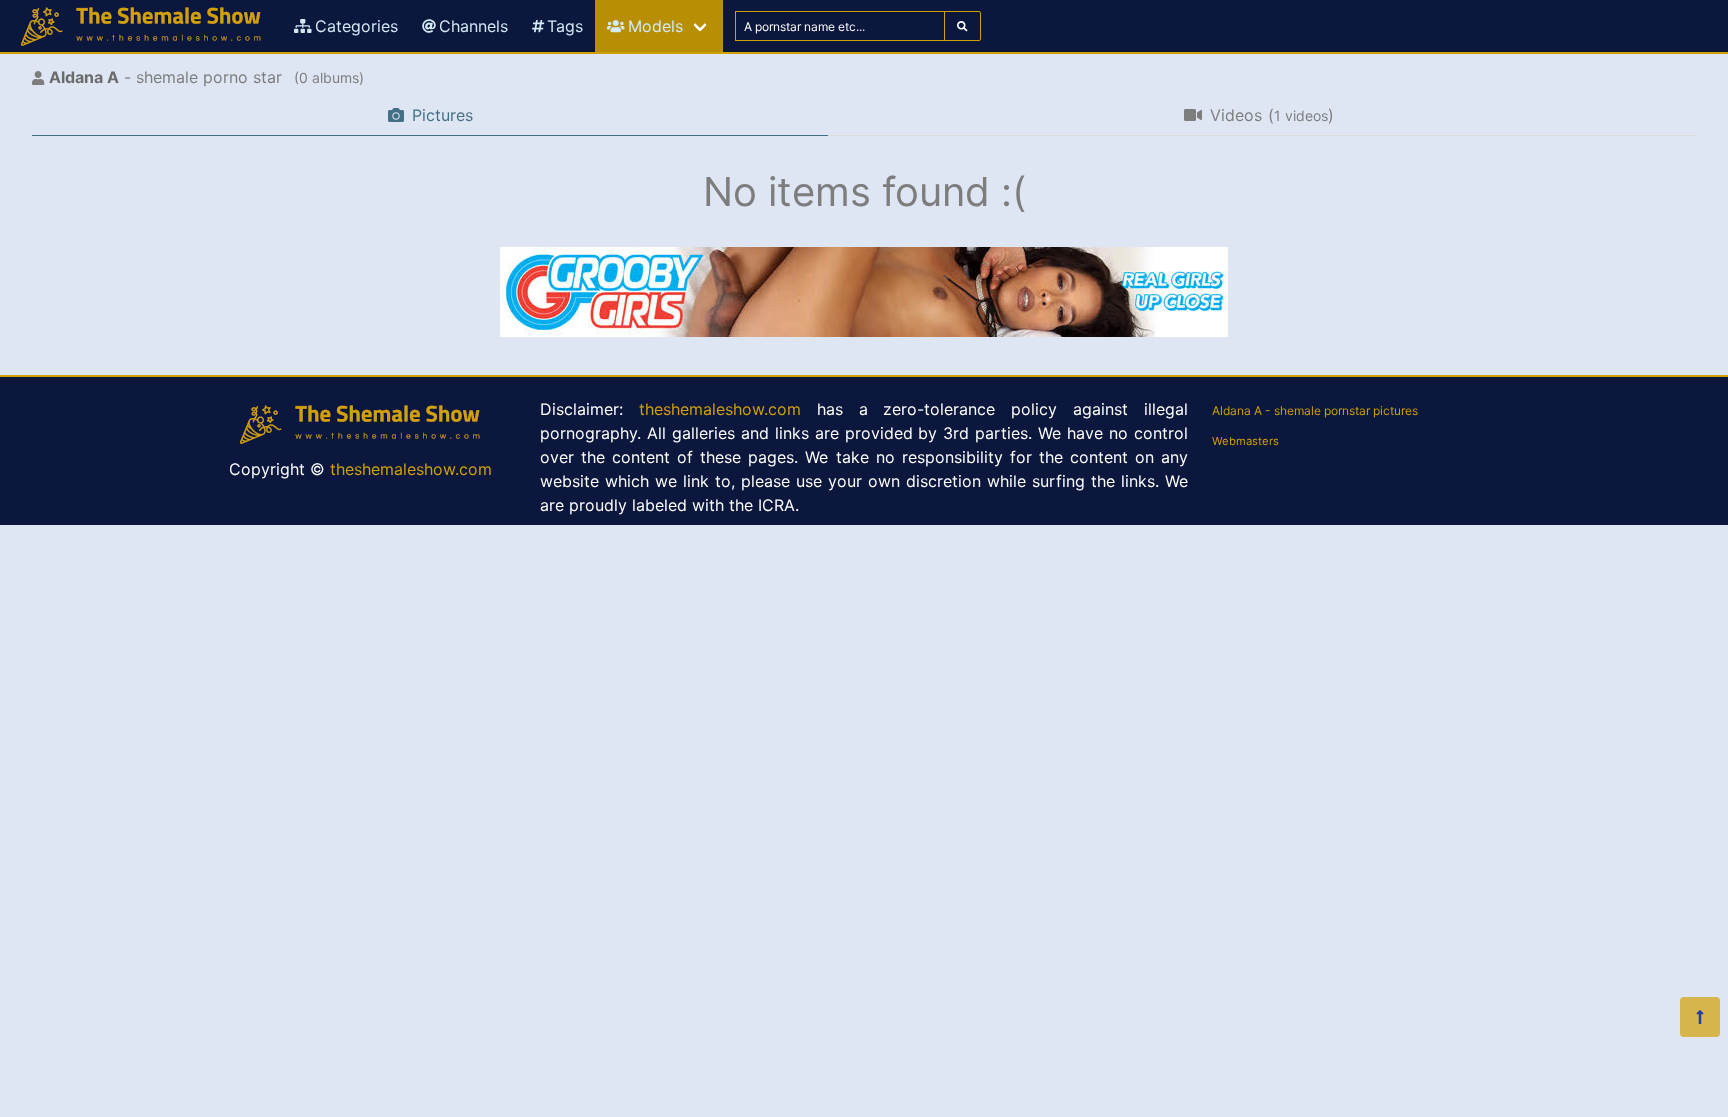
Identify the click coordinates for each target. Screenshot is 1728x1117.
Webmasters (1245, 441)
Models (655, 26)
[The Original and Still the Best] (864, 331)
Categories (356, 26)
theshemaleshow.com (411, 469)
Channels (473, 26)
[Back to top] (1700, 1017)
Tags (565, 26)
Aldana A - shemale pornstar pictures (1315, 410)
